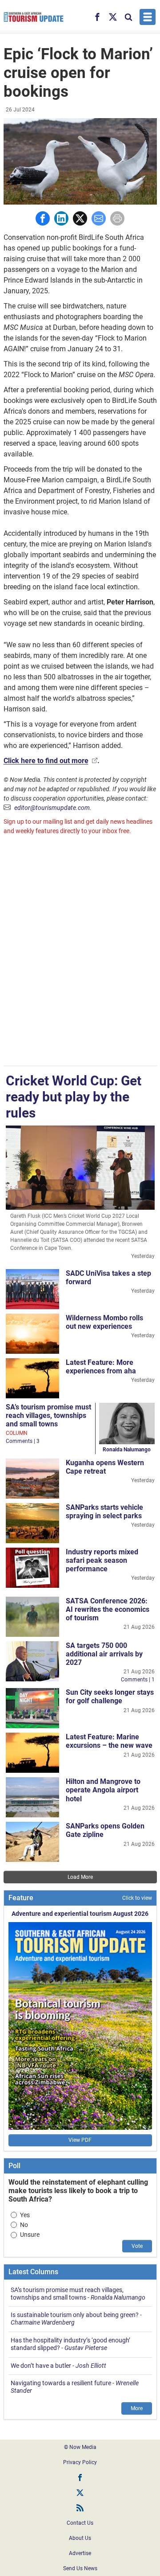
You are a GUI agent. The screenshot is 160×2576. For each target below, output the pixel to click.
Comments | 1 (138, 1680)
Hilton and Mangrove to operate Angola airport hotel (103, 1790)
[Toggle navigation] (148, 17)
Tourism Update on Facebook (80, 2477)
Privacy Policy (80, 2462)
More (137, 2408)
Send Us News (80, 2568)
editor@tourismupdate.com (52, 808)
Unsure (30, 2235)
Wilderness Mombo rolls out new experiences (104, 1322)
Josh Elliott (91, 2366)
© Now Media (80, 2447)
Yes (25, 2215)
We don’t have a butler (41, 2366)
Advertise (80, 2553)
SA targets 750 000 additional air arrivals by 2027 (104, 1654)
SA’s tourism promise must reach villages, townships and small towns (48, 1415)
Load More (80, 1877)
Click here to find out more (46, 761)
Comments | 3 (23, 1441)
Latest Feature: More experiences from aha (101, 1367)
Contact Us (80, 2523)
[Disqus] (80, 952)
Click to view (137, 1898)
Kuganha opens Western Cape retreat (105, 1467)
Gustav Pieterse (86, 2348)
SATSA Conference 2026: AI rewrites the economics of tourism (108, 1609)
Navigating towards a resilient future (61, 2383)
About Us (80, 2538)
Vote (137, 2246)
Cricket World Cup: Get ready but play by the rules (74, 1097)
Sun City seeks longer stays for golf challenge (110, 1697)
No (24, 2225)
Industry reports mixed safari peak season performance (102, 1560)
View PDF (80, 2140)
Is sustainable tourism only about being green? (75, 2315)
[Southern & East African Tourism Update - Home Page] (34, 17)
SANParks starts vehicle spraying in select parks (104, 1512)
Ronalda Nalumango (127, 1450)
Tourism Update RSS (80, 2508)
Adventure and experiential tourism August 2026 (80, 1914)
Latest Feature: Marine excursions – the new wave (109, 1741)
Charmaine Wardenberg (43, 2322)
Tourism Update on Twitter (80, 2493)
